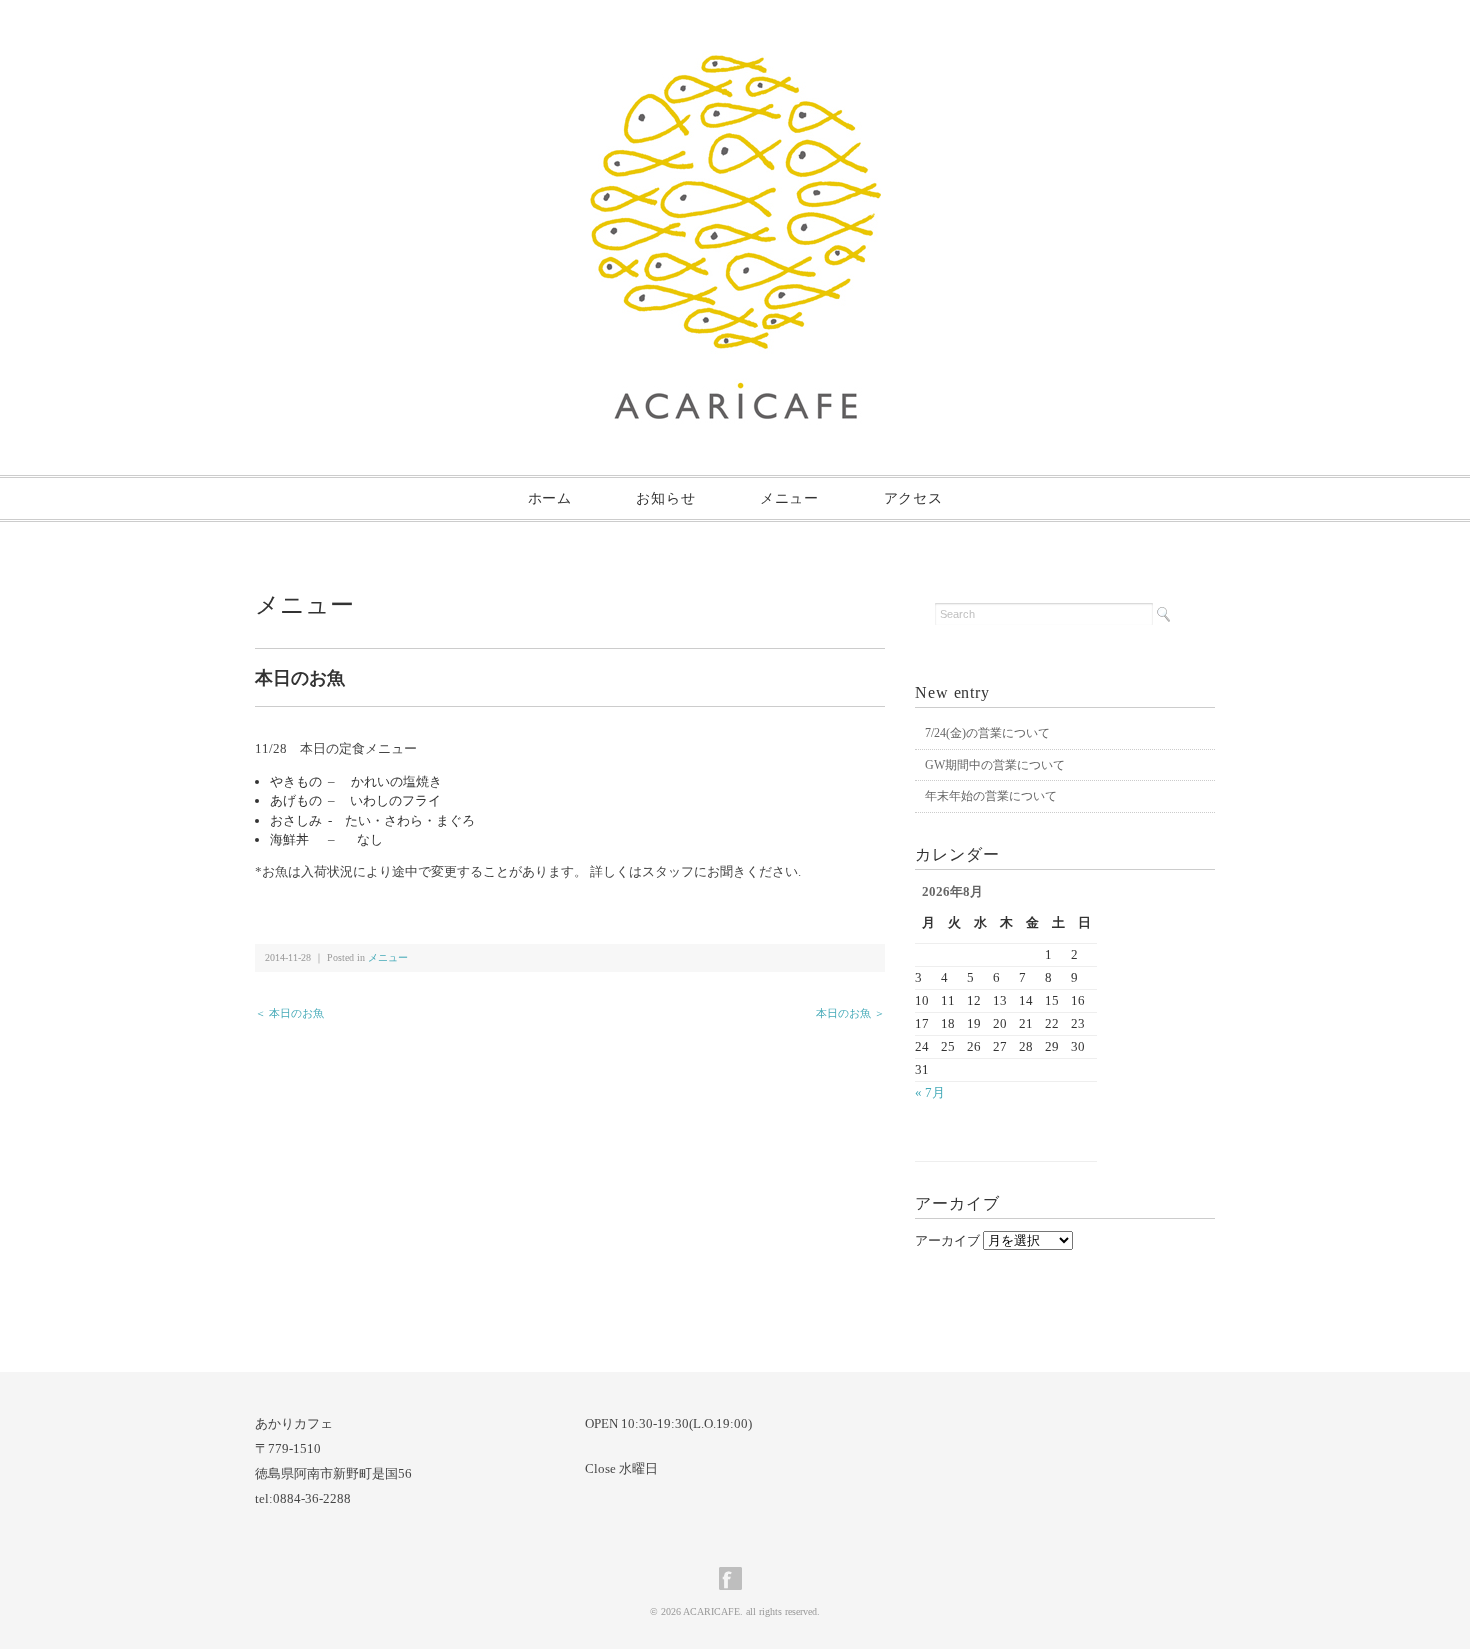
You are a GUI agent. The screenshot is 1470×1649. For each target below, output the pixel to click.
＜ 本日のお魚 (289, 1013)
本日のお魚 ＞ (850, 1013)
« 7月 (930, 1092)
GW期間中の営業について (995, 765)
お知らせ (665, 498)
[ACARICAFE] (735, 66)
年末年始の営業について (991, 796)
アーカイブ (947, 1240)
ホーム (550, 498)
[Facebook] (735, 1578)
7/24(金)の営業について (987, 733)
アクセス (913, 498)
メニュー (789, 498)
